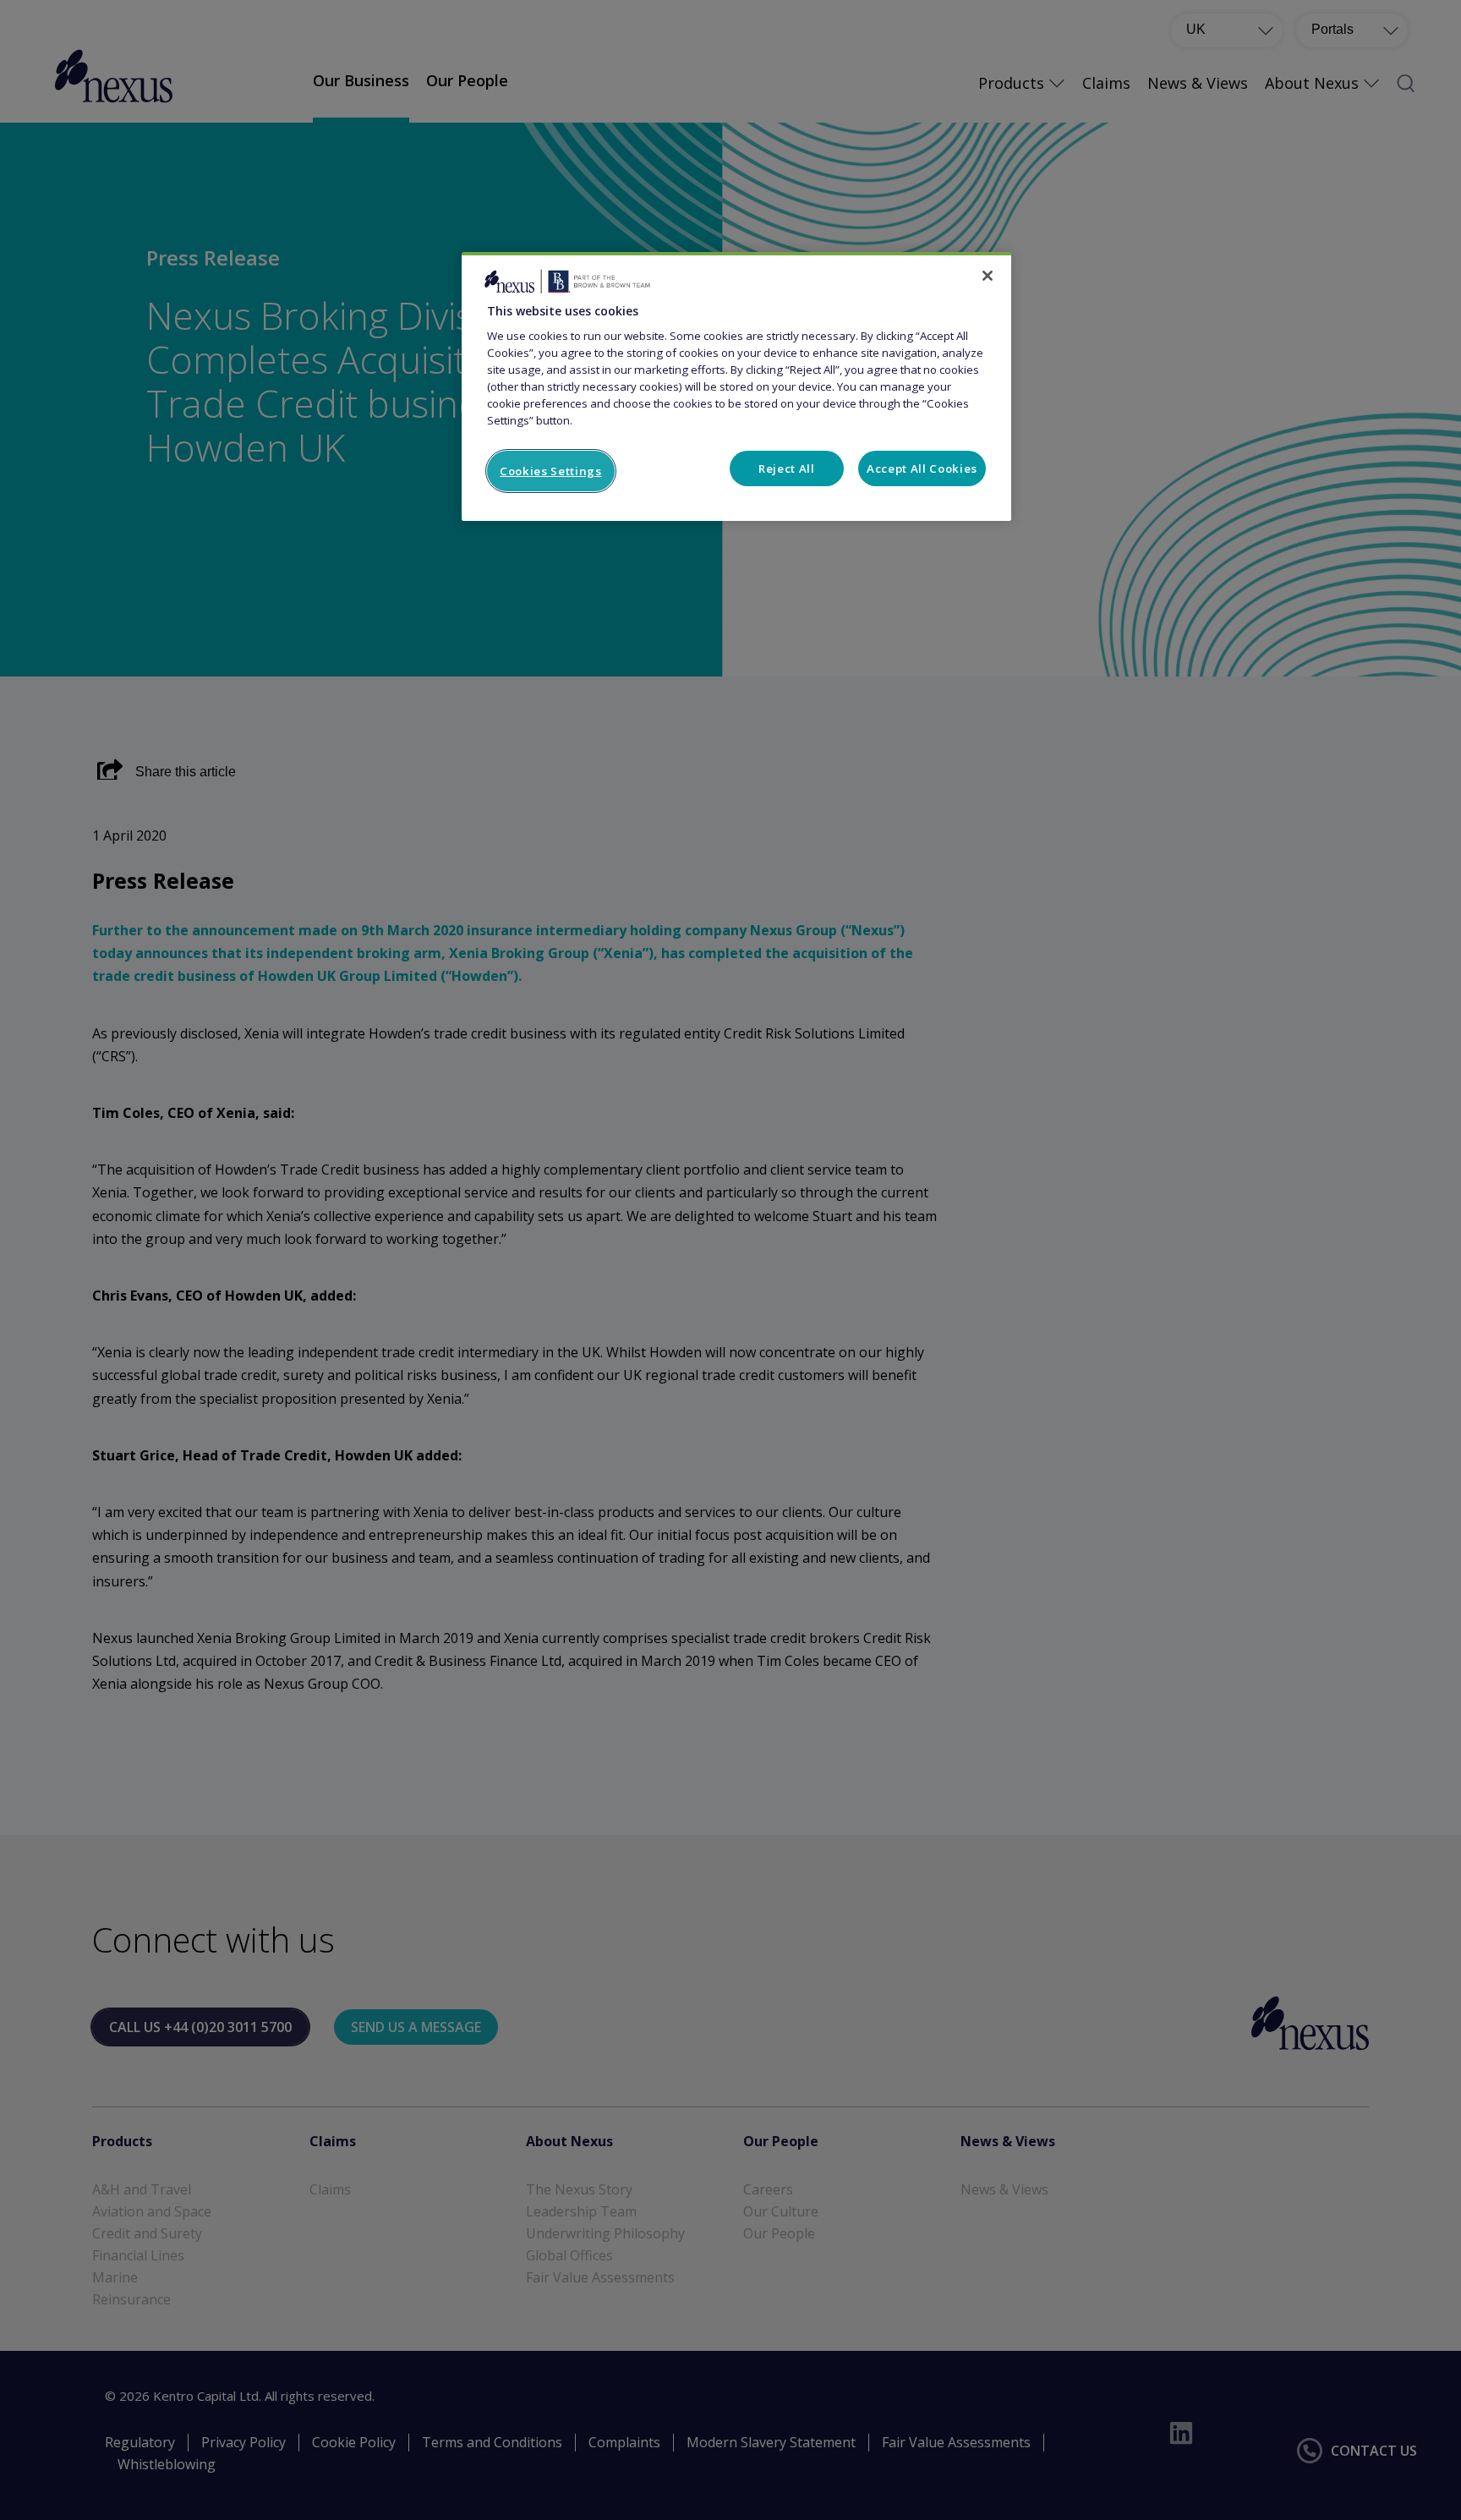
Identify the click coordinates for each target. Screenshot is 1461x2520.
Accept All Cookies (922, 468)
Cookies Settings (551, 471)
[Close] (988, 276)
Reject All (787, 468)
